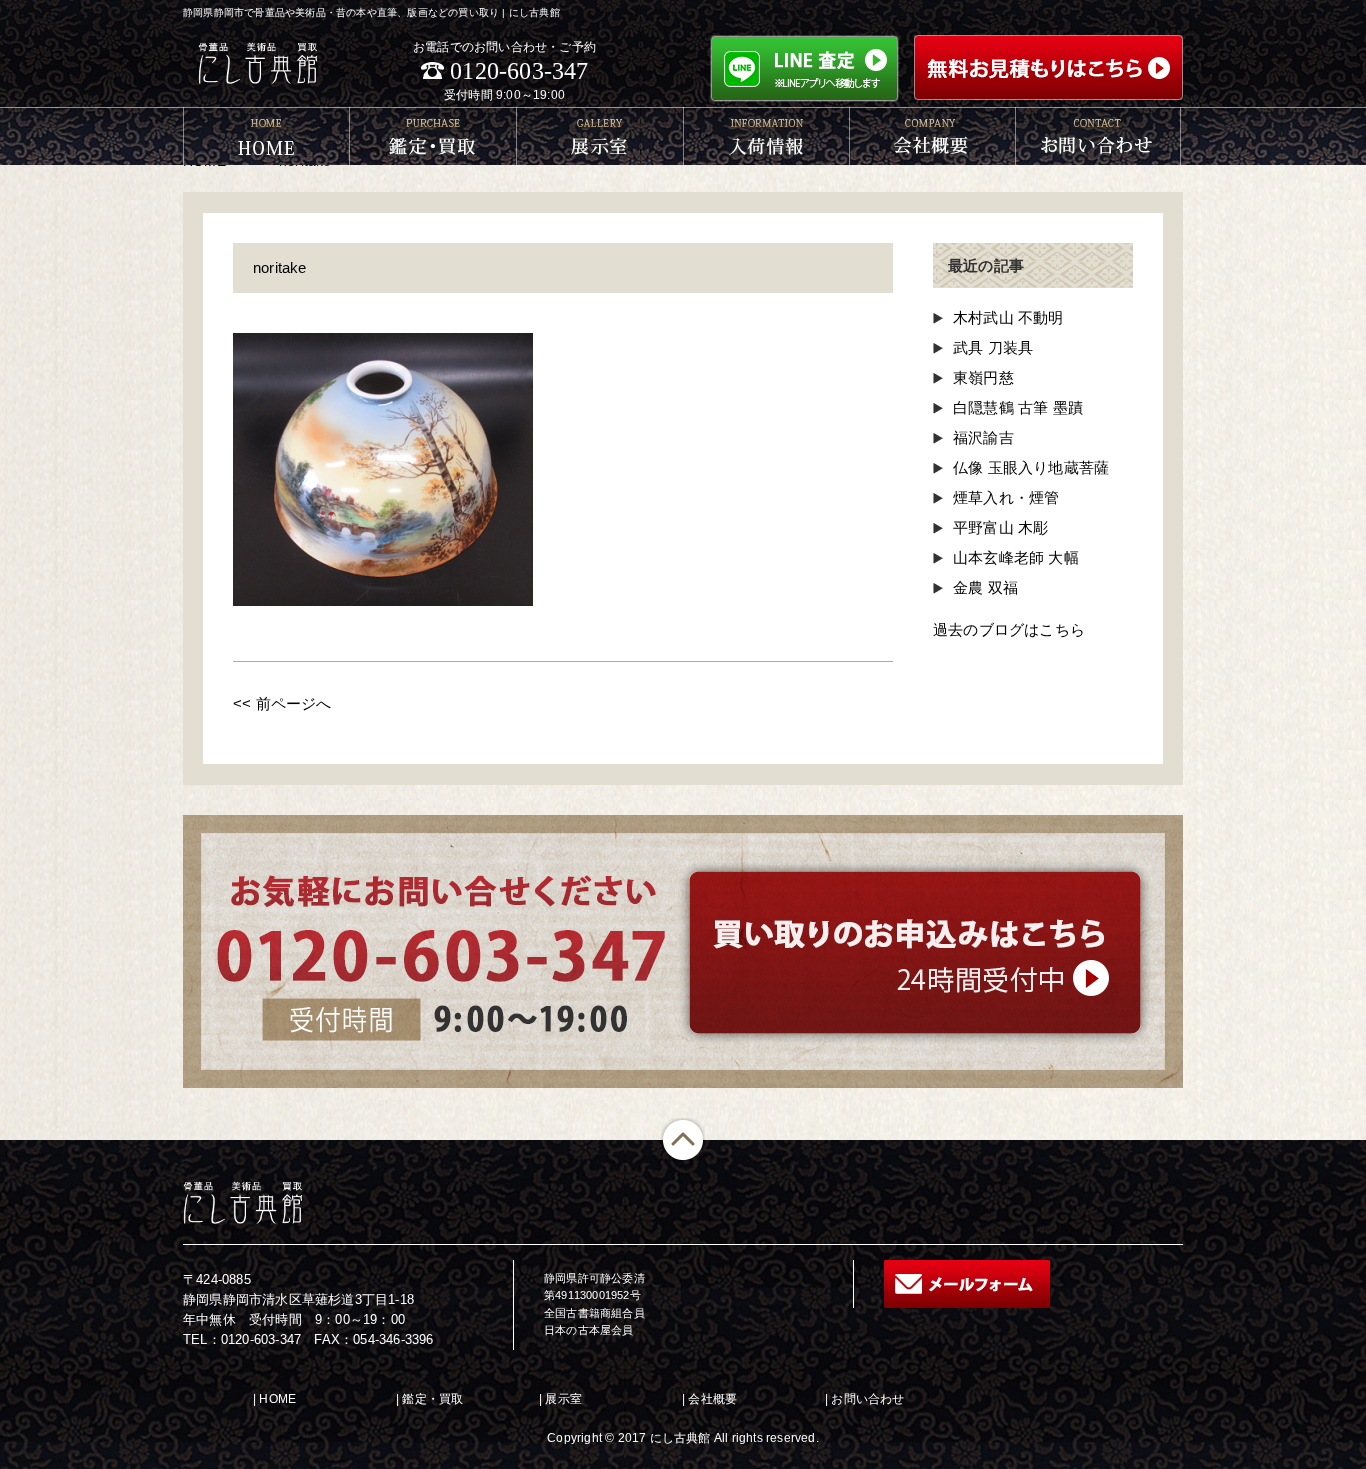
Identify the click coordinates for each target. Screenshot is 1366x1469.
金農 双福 (985, 587)
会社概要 (712, 1399)
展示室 (563, 1399)
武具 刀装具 (993, 347)
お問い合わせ (867, 1399)
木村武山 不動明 (1008, 317)
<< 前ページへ (282, 703)
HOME (277, 1399)
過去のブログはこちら (1009, 629)
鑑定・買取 (432, 1399)
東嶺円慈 (983, 377)
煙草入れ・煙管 (1006, 497)
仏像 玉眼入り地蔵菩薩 (1031, 467)
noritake (280, 267)
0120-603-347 (519, 71)
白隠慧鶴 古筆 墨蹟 (1018, 407)
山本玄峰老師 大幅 (1016, 557)
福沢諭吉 (983, 437)
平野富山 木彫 (1000, 527)
